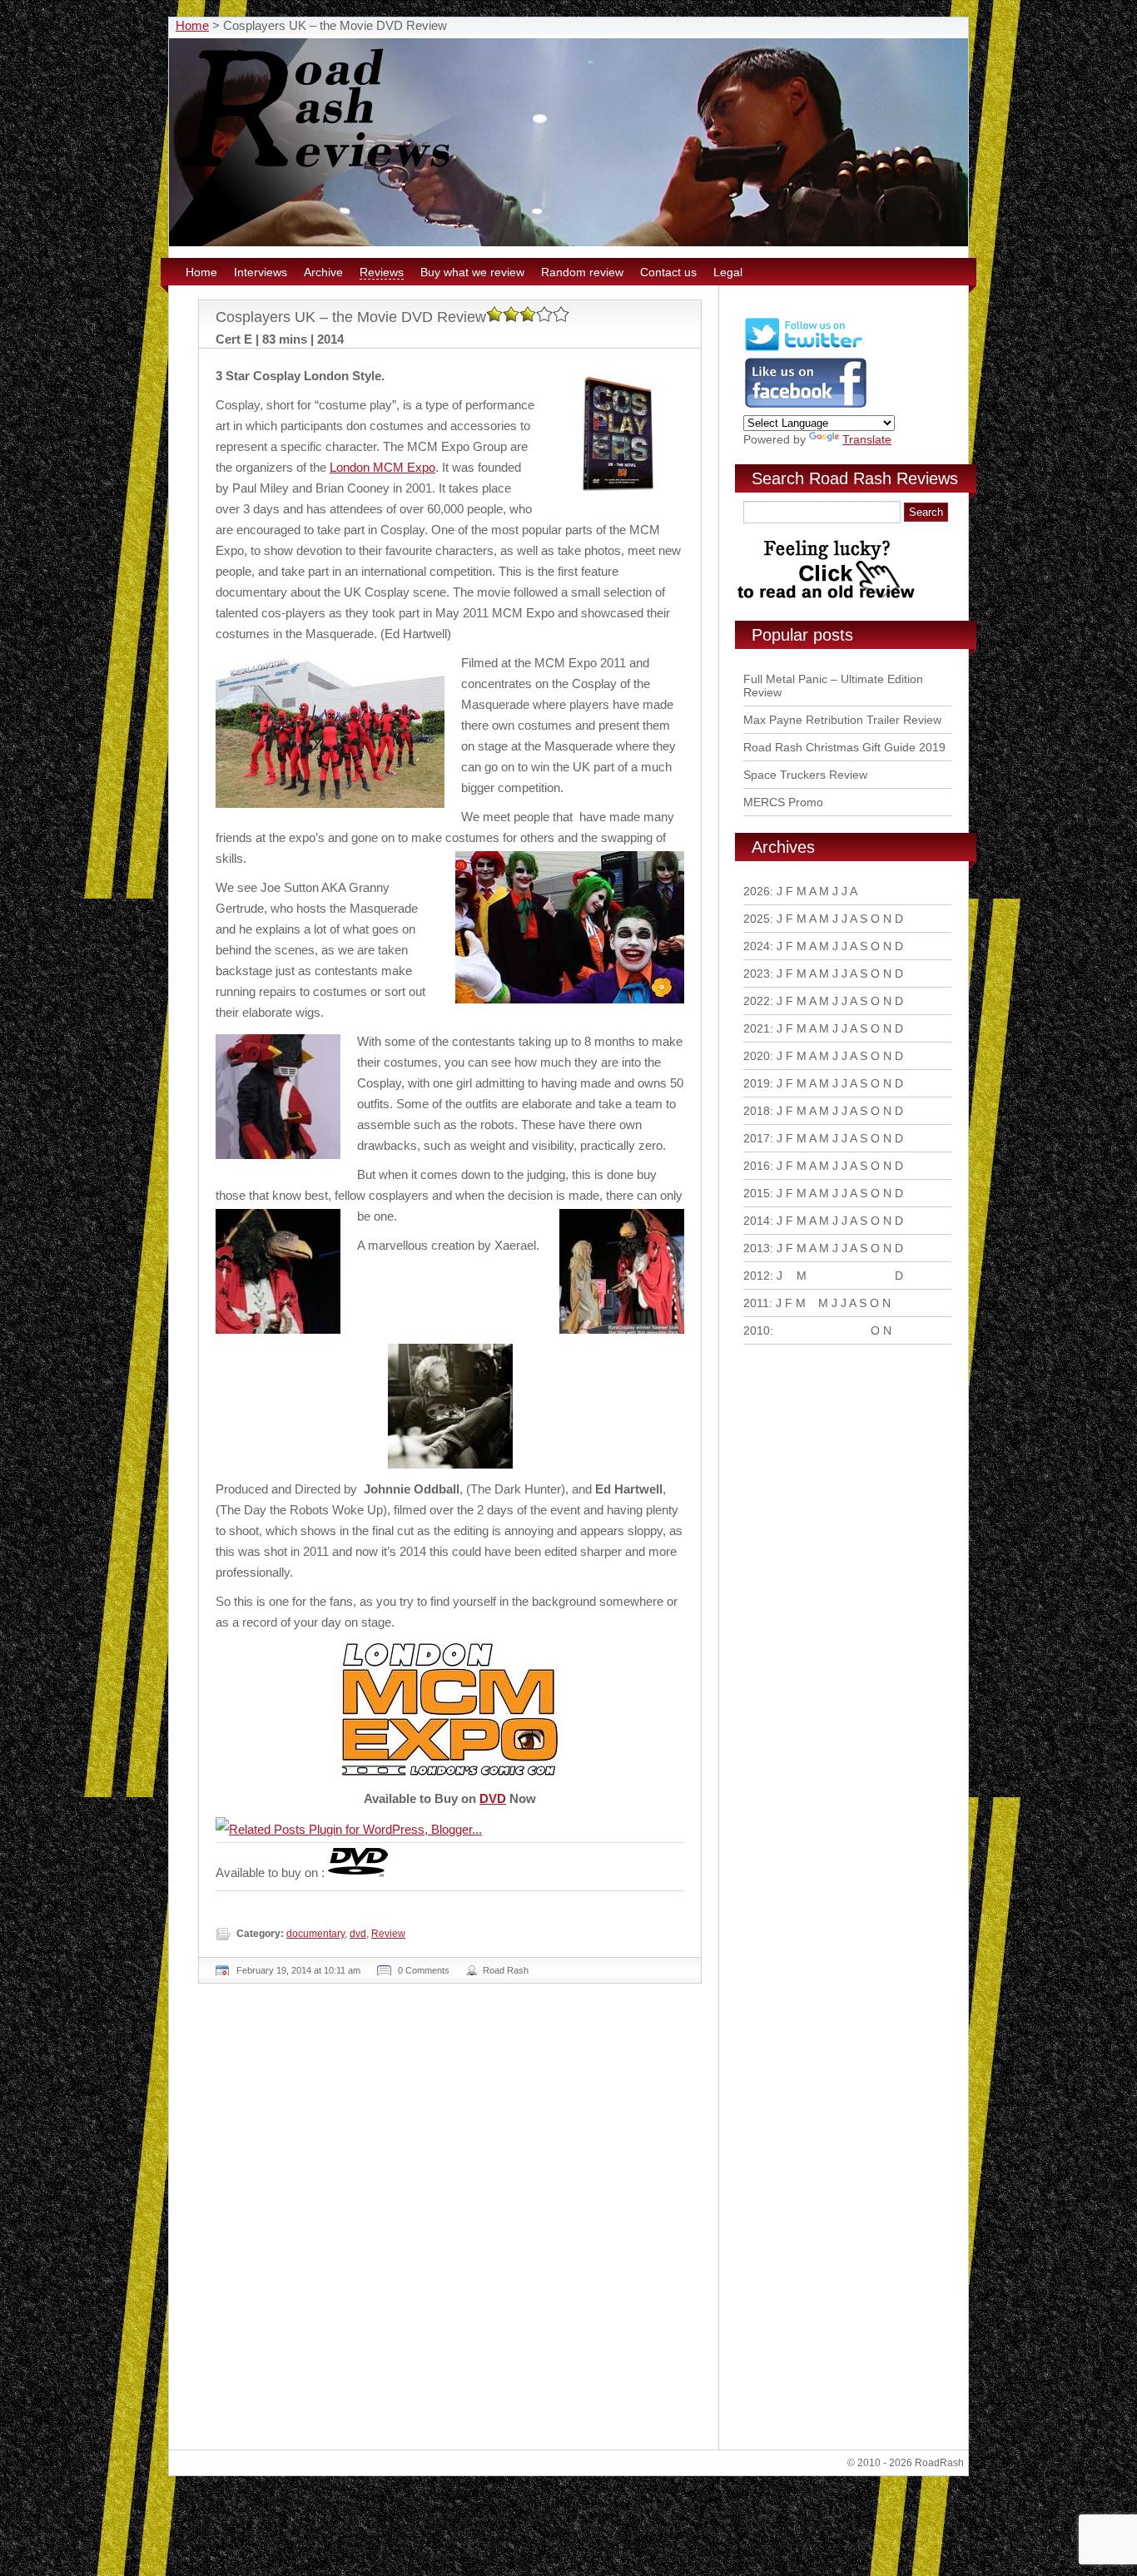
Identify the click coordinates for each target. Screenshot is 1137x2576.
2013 (757, 1248)
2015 (757, 1193)
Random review (582, 272)
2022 (757, 1001)
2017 (757, 1138)
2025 (757, 919)
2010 (757, 1330)
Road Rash (506, 1970)
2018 (757, 1111)
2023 (757, 973)
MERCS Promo (783, 802)
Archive (323, 272)
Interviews (261, 272)
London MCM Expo (382, 467)
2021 (757, 1028)
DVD (493, 1798)
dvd (358, 1934)
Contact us (668, 272)
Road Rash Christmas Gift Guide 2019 (844, 747)
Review (388, 1934)
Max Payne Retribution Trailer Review (842, 720)
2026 (757, 891)
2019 (757, 1083)
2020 (757, 1056)
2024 (757, 946)
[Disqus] (452, 2223)
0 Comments (424, 1970)
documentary (315, 1934)
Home (192, 25)
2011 (756, 1303)
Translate (867, 439)
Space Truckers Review (805, 775)
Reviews (382, 272)
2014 (757, 1221)
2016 (757, 1166)
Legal (728, 272)
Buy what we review (472, 272)
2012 (757, 1276)
